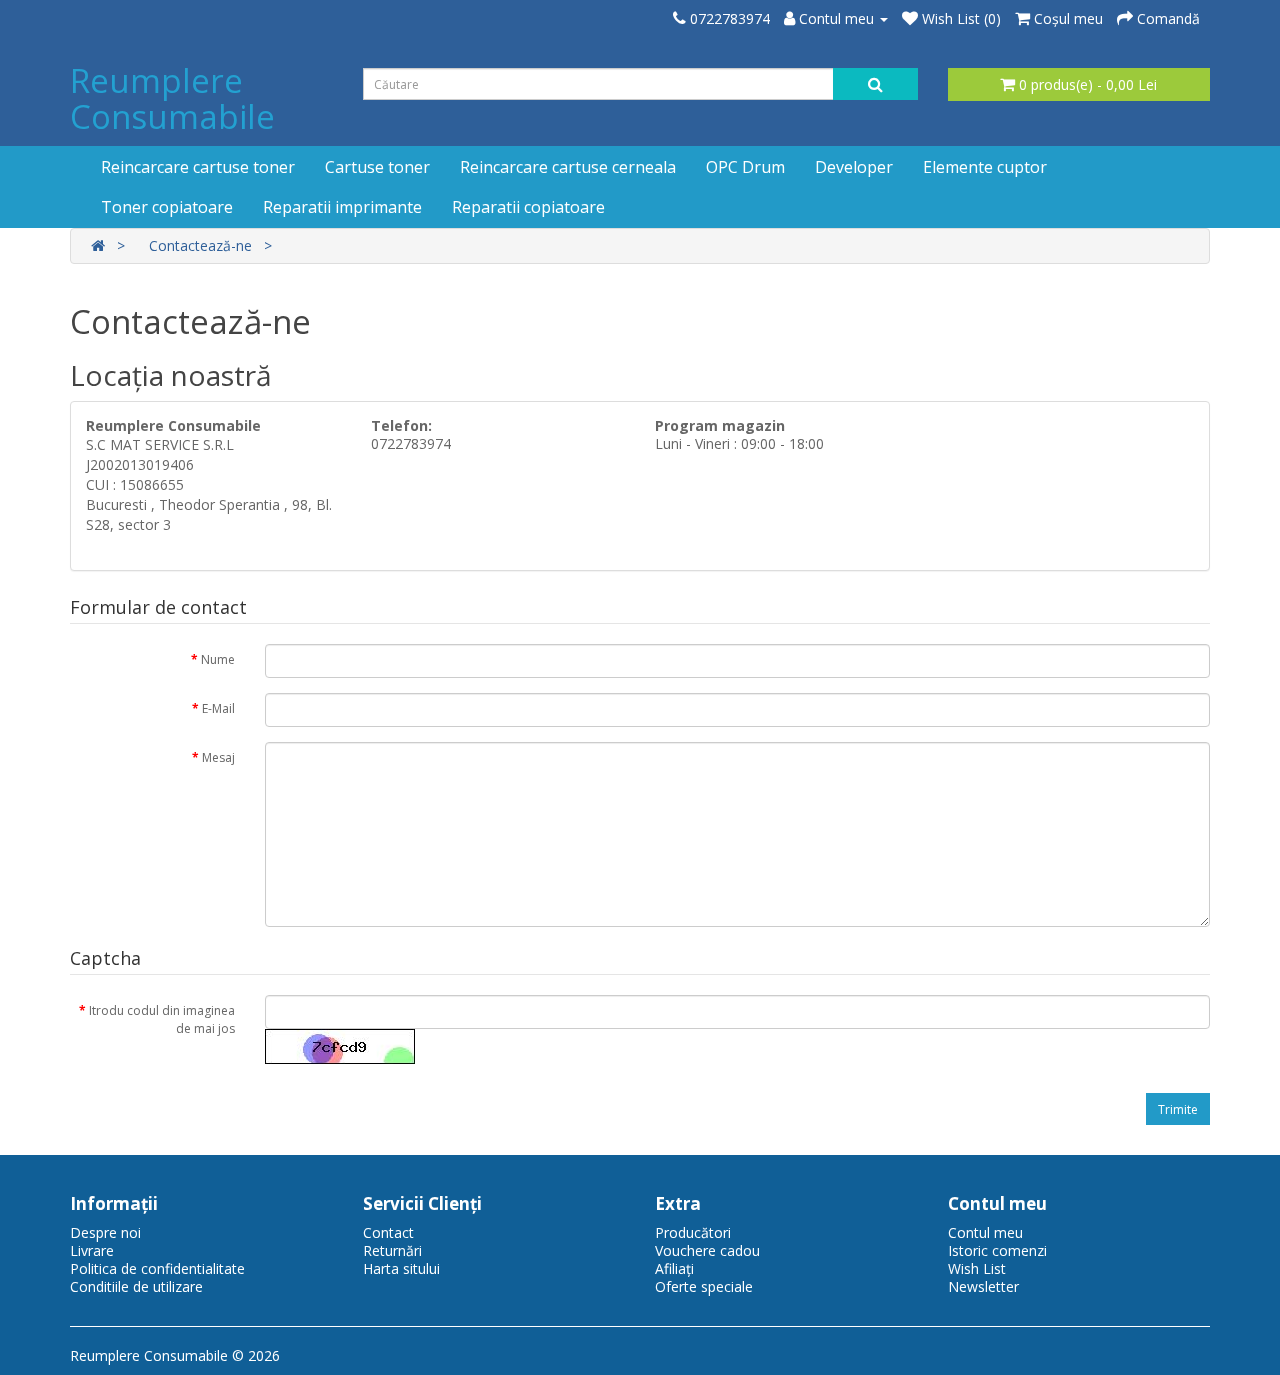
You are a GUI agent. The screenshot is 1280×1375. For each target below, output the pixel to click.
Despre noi (105, 1232)
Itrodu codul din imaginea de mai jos (162, 1019)
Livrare (92, 1250)
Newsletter (983, 1286)
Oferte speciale (704, 1286)
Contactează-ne (200, 245)
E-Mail (218, 708)
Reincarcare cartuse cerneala (568, 167)
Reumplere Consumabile (172, 98)
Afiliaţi (674, 1268)
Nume (218, 659)
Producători (693, 1232)
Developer (854, 167)
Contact (388, 1232)
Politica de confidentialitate (157, 1268)
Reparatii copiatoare (528, 207)
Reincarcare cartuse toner (198, 167)
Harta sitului (401, 1268)
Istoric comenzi (997, 1250)
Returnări (392, 1250)
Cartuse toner (377, 167)
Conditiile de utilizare (136, 1286)
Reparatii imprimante (342, 207)
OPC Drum (745, 167)
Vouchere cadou (707, 1250)
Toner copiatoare (167, 207)
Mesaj (218, 757)
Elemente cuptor (985, 167)
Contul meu (985, 1232)
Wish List (977, 1268)
